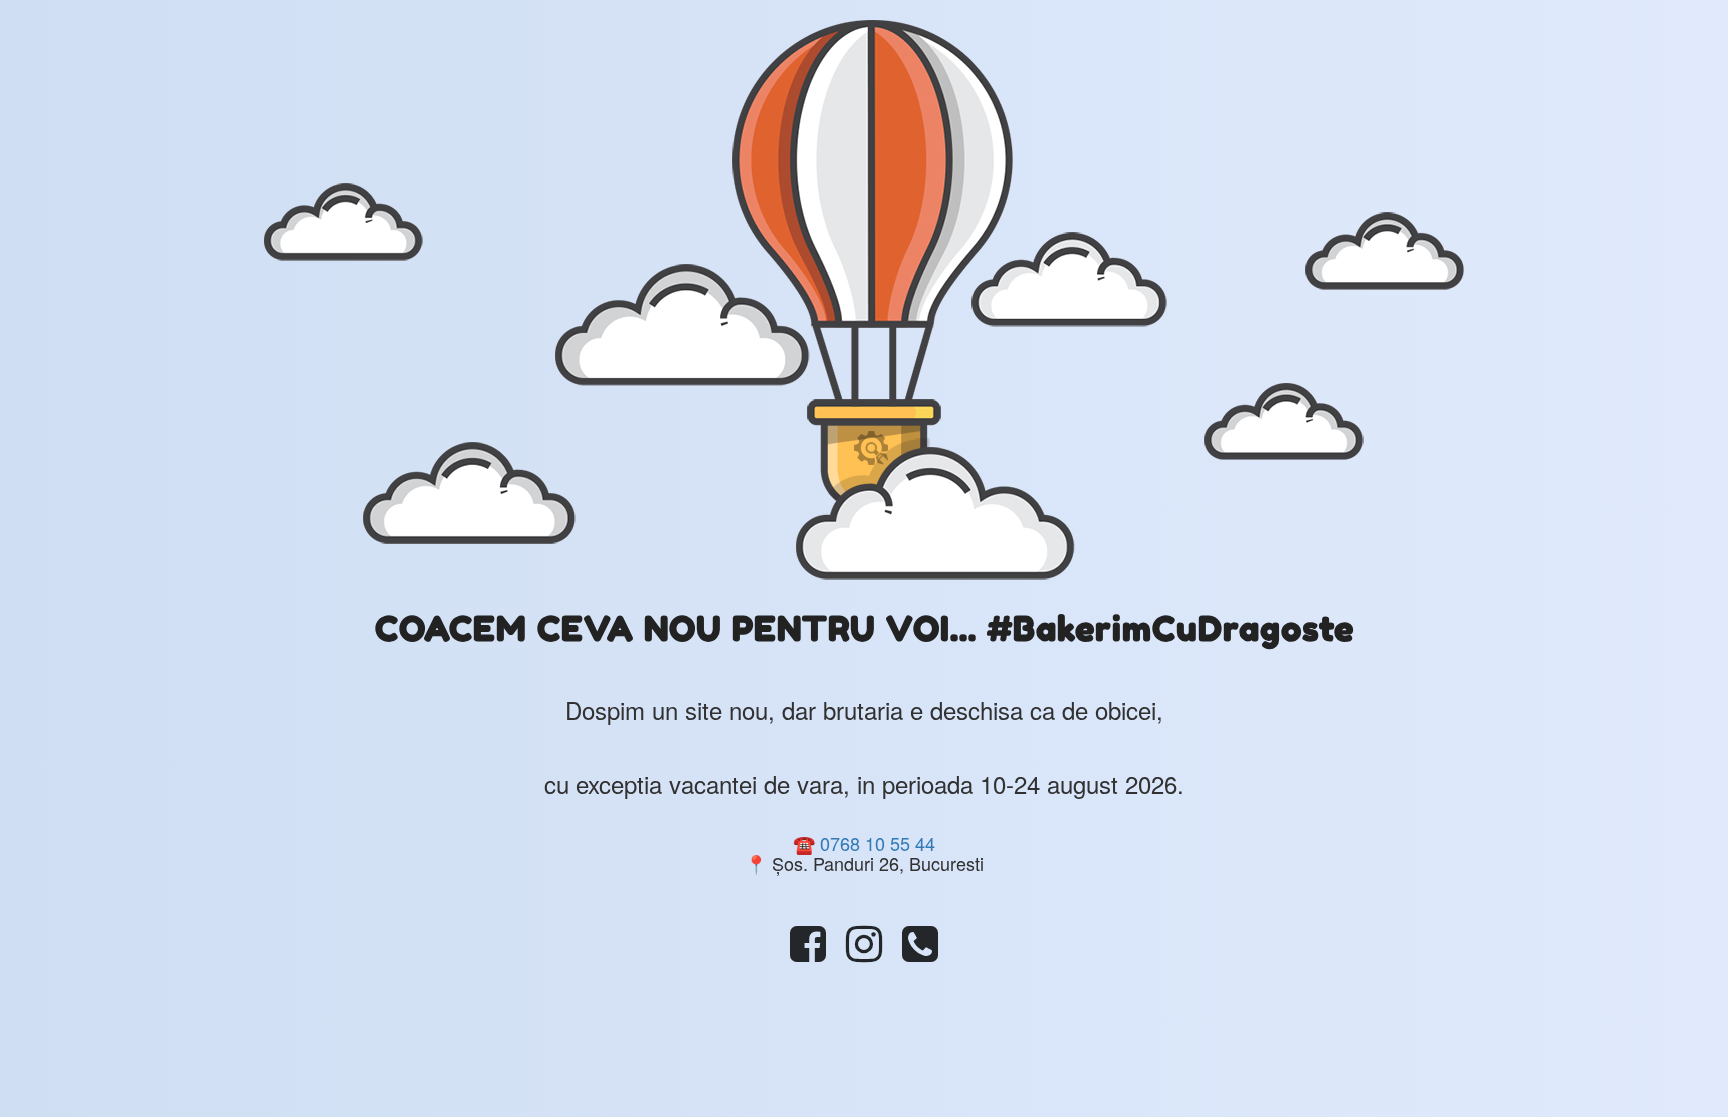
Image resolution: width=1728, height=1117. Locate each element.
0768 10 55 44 (877, 843)
